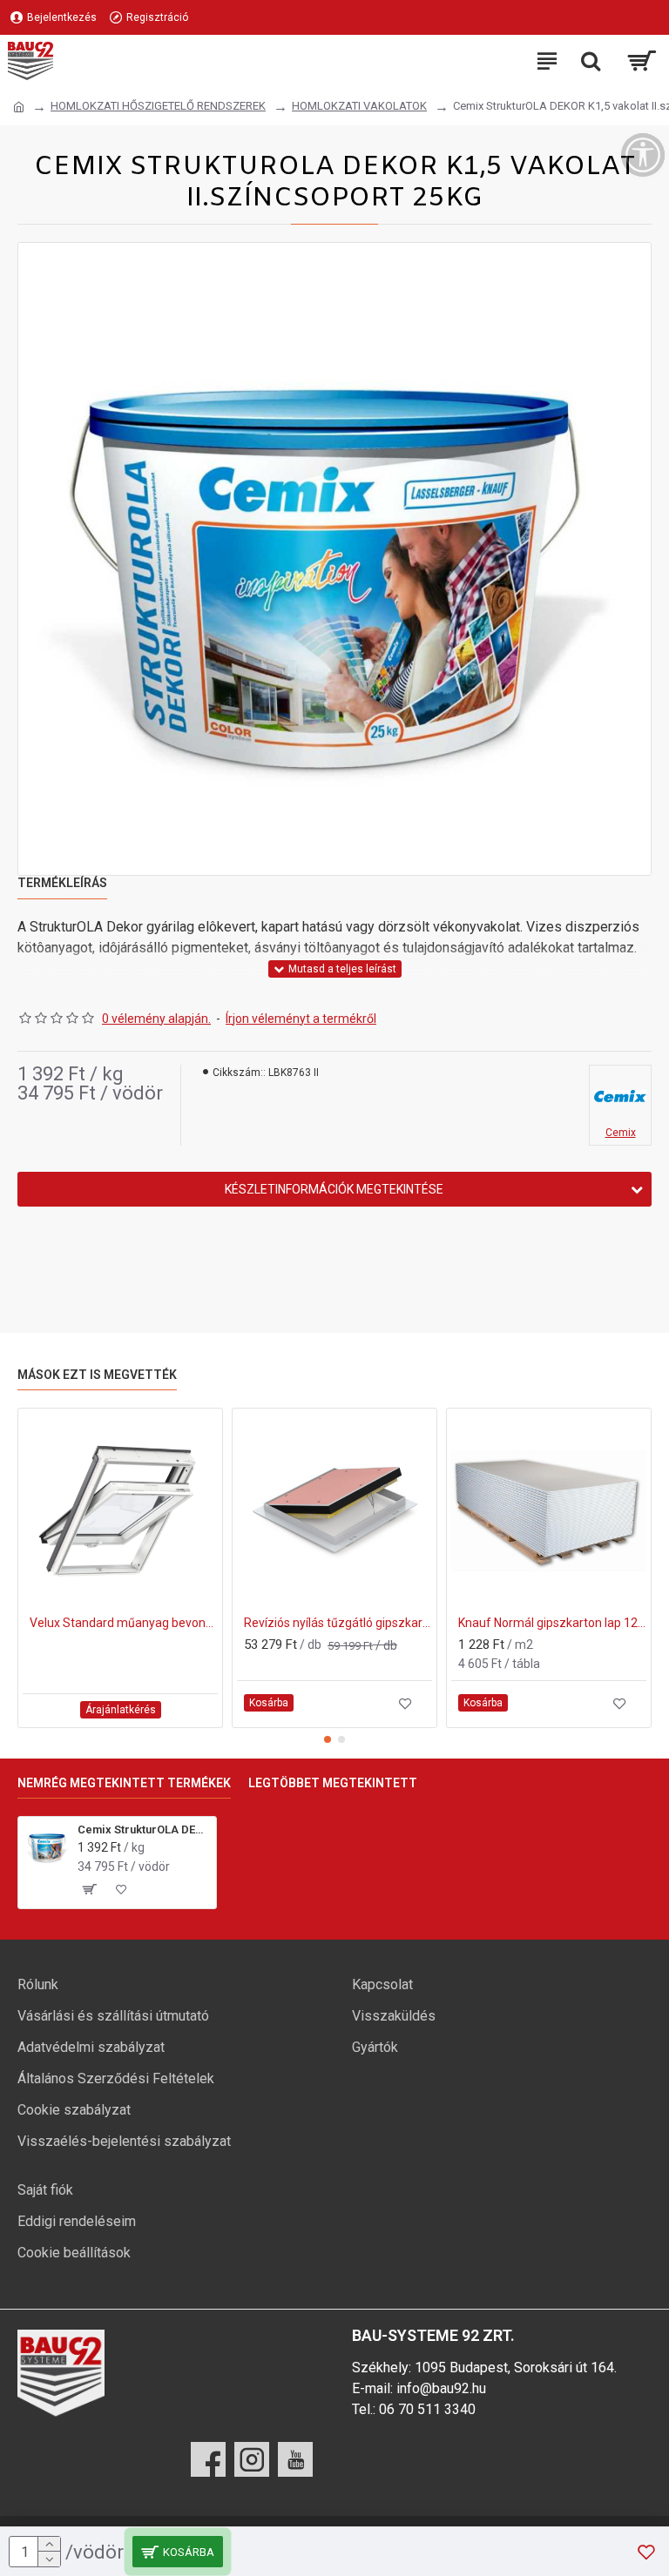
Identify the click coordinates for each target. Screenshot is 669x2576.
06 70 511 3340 (427, 2409)
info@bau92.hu (441, 2388)
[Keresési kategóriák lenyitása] (591, 61)
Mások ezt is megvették (97, 1375)
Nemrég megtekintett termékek (124, 1783)
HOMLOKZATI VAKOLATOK (359, 106)
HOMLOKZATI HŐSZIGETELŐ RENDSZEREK (158, 106)
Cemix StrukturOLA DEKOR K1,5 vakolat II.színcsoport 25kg (144, 1829)
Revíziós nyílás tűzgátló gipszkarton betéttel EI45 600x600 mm (338, 1623)
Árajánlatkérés (121, 1710)
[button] (328, 1739)
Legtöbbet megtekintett (333, 1783)
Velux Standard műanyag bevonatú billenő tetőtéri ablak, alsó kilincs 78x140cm (124, 1623)
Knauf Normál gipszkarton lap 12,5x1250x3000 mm (552, 1623)
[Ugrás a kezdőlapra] (19, 107)
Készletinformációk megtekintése (334, 1189)
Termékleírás (62, 883)
